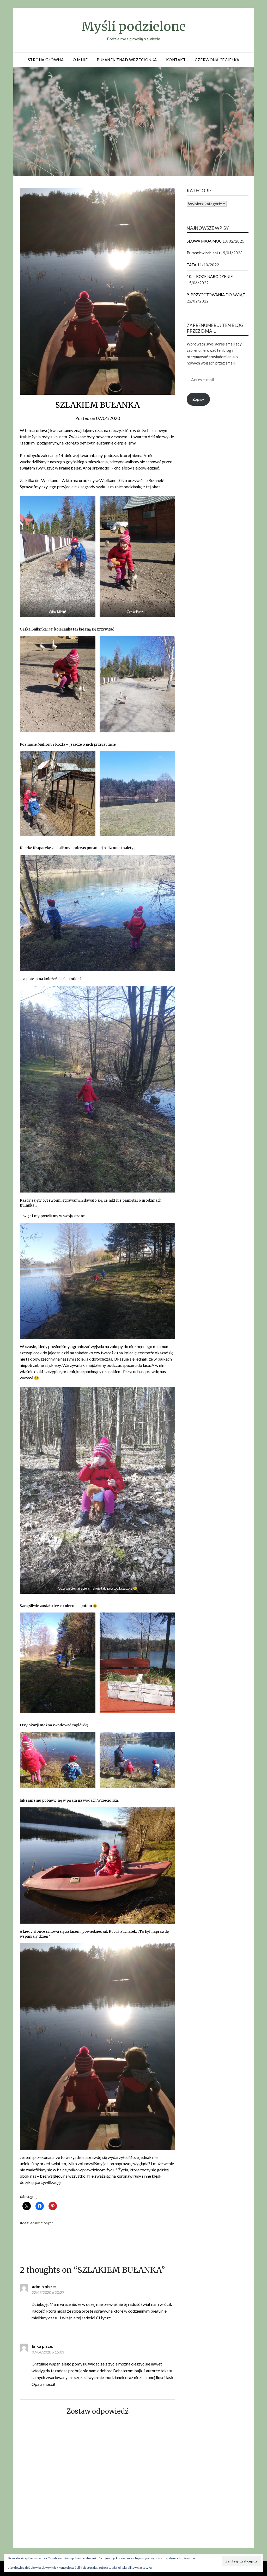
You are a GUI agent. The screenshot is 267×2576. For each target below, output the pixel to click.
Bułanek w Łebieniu (203, 253)
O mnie (80, 60)
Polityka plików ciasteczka (134, 2568)
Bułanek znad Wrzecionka (127, 60)
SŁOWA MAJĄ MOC (204, 241)
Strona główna (46, 60)
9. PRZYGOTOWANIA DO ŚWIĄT (216, 295)
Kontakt (176, 60)
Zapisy (198, 399)
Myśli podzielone (134, 26)
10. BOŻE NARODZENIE (210, 276)
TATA (192, 265)
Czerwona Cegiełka (217, 60)
